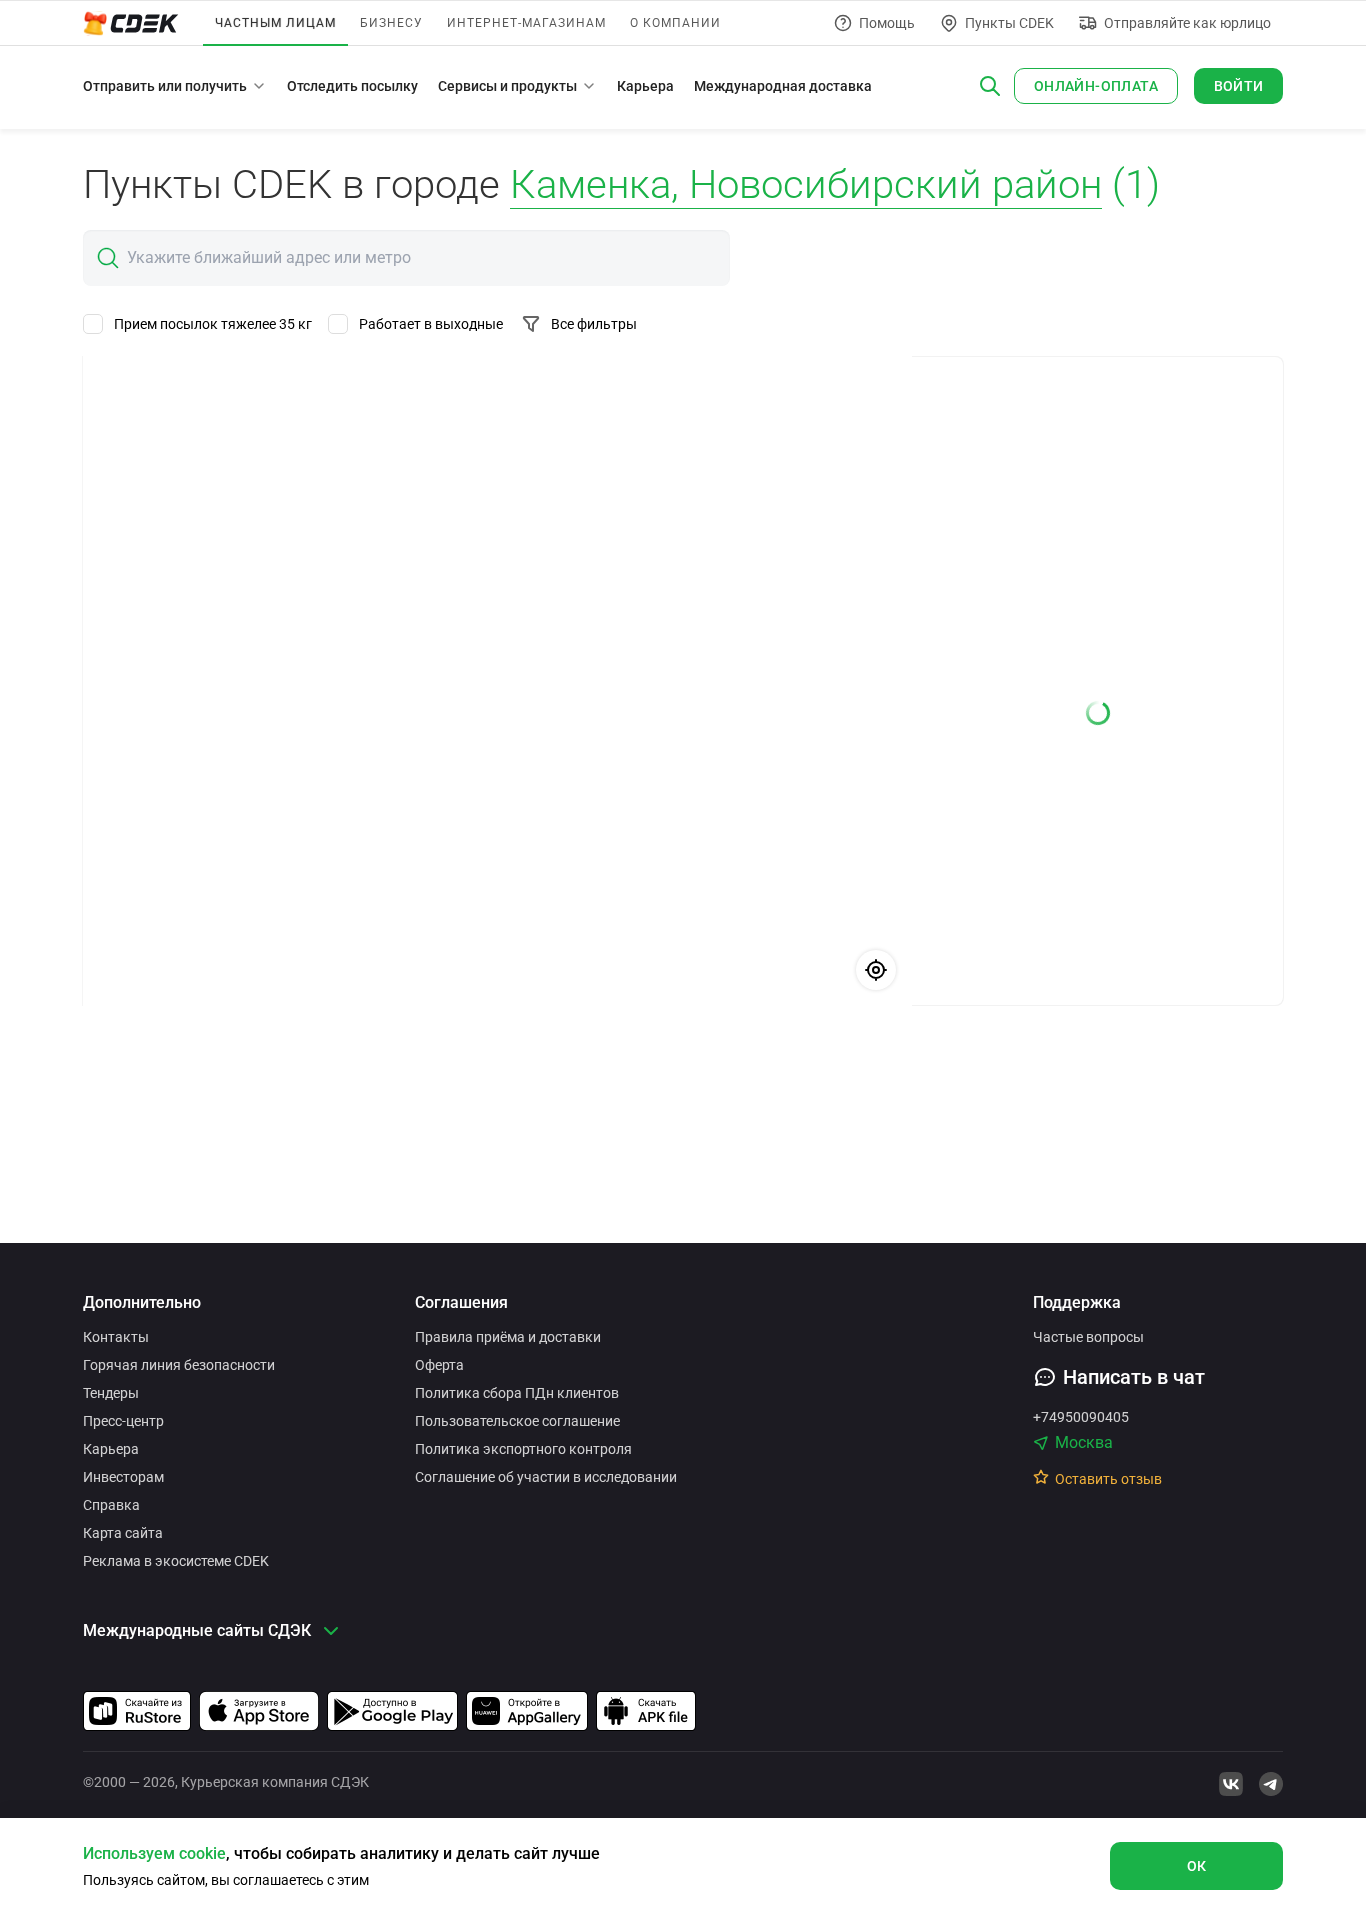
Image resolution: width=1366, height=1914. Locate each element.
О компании (675, 23)
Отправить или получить (165, 86)
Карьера (645, 86)
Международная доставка (783, 86)
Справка (111, 1505)
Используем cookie (154, 1853)
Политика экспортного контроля (523, 1449)
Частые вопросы (1088, 1337)
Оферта (439, 1365)
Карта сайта (123, 1533)
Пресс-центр (123, 1421)
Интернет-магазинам (526, 23)
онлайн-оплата (1096, 86)
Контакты (116, 1337)
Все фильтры (594, 324)
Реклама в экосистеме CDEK (176, 1561)
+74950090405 (1081, 1417)
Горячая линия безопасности (179, 1365)
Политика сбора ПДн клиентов (517, 1393)
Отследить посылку (352, 86)
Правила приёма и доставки (508, 1337)
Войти (1239, 86)
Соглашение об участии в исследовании (546, 1477)
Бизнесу (391, 23)
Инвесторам (123, 1477)
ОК (1197, 1866)
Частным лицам (275, 23)
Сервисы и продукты (507, 86)
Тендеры (111, 1393)
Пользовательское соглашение (517, 1421)
